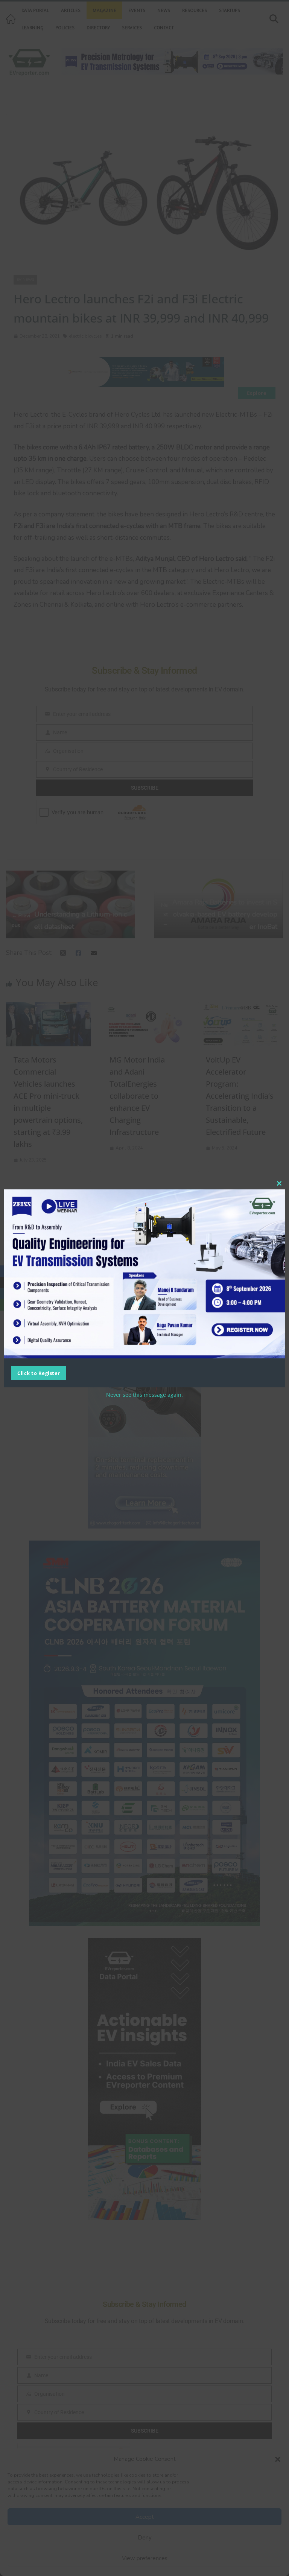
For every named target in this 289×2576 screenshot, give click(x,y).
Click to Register (39, 1373)
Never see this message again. (144, 1395)
